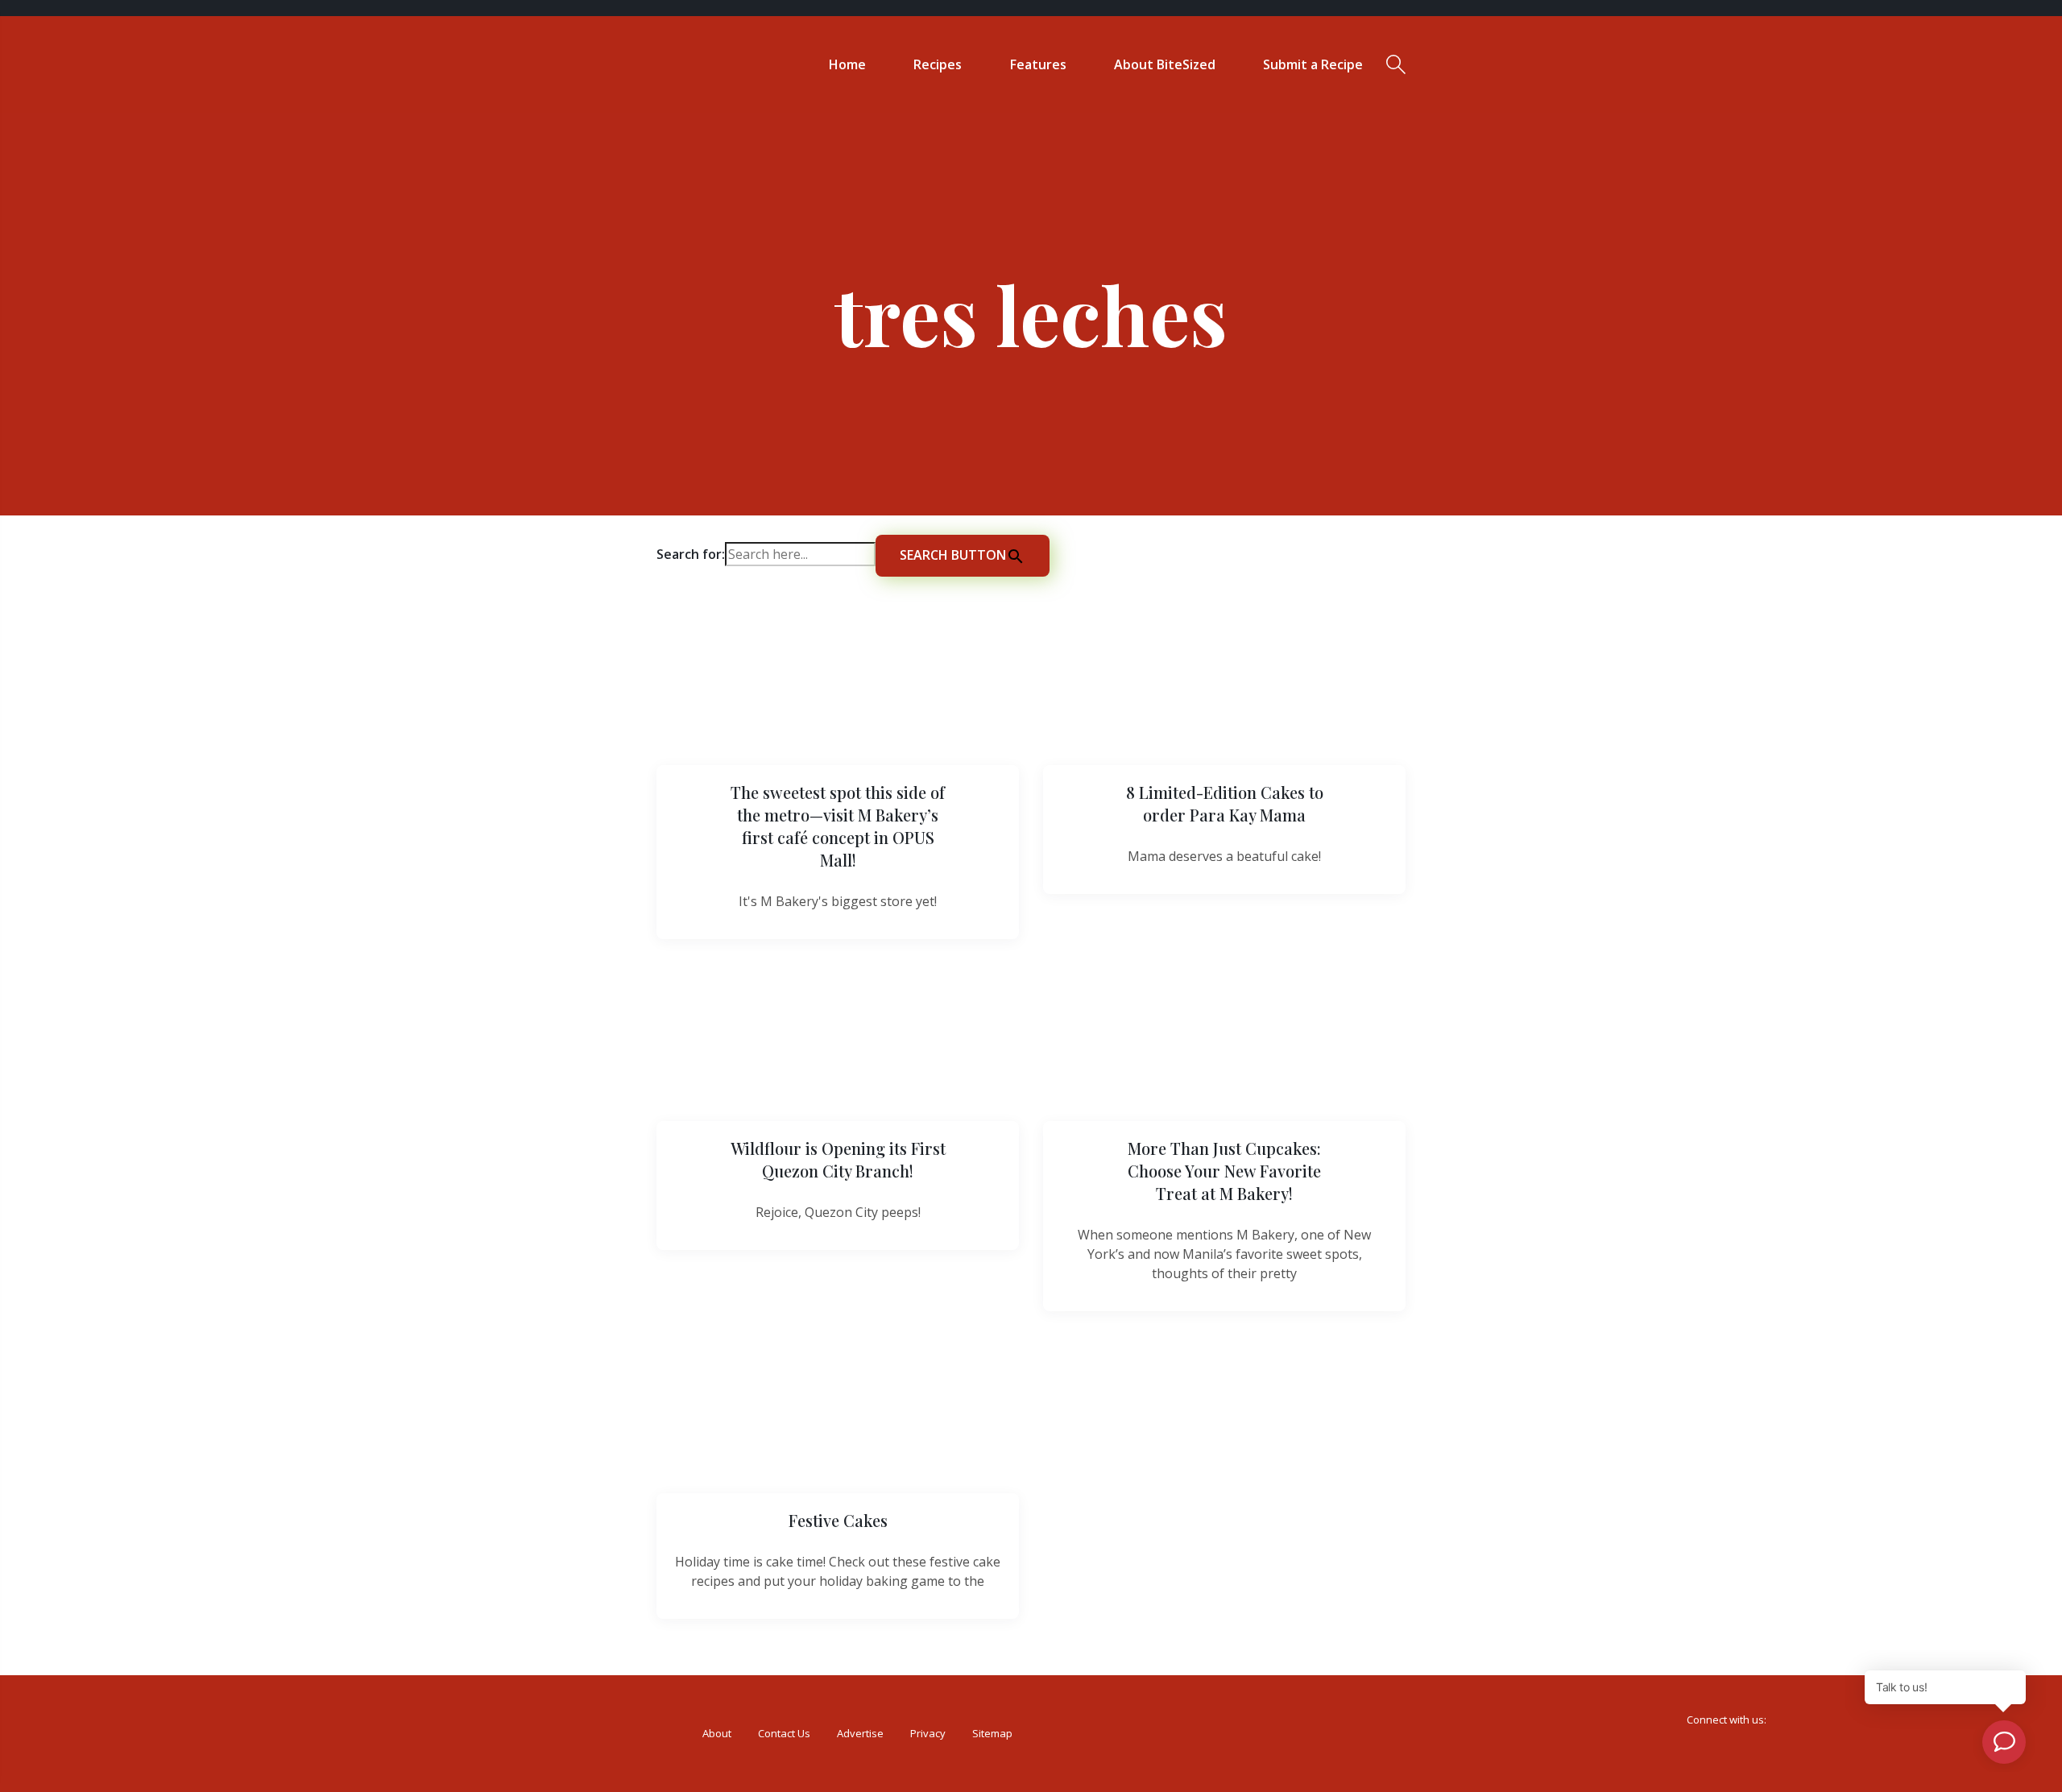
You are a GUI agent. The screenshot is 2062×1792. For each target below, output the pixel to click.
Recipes (938, 64)
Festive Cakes (838, 1520)
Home (847, 64)
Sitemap (992, 1733)
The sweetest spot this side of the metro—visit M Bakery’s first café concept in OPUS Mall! (838, 826)
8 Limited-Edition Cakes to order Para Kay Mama (1225, 803)
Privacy (928, 1733)
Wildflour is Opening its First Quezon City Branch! (838, 1159)
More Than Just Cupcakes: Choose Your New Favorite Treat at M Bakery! (1224, 1171)
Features (1038, 64)
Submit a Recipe (1313, 64)
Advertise (860, 1733)
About (717, 1733)
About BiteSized (1165, 64)
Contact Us (784, 1733)
